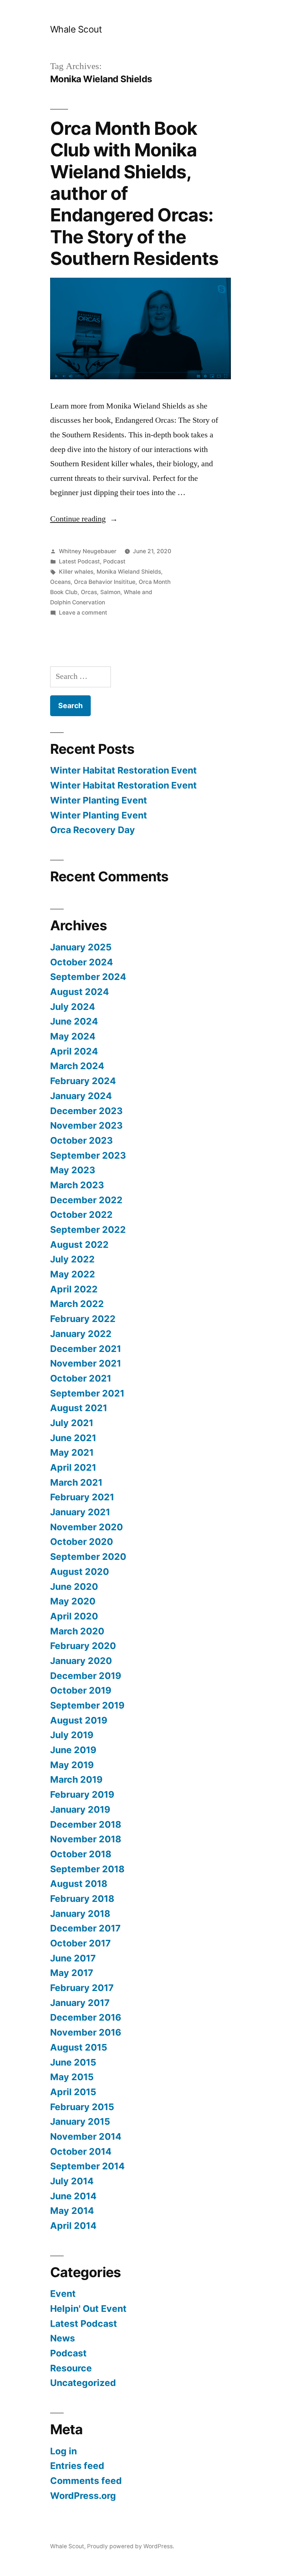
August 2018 (79, 1884)
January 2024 (81, 1096)
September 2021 (87, 1393)
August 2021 (79, 1408)
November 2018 (86, 1839)
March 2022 (77, 1304)
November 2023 (86, 1125)
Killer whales (76, 572)
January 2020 (81, 1661)
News (63, 2338)
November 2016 (86, 2032)
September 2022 (88, 1230)
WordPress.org (83, 2496)
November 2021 (86, 1363)
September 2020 (88, 1557)
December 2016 (86, 2017)
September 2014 (87, 2166)
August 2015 (79, 2047)
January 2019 (80, 1809)
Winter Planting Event (99, 800)
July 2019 (72, 1735)
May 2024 (73, 1036)
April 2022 (74, 1289)
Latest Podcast (79, 561)
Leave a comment (83, 613)
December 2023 (86, 1111)
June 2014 (73, 2196)
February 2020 (83, 1646)
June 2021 (73, 1438)
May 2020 (73, 1601)
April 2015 (73, 2092)
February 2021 (82, 1497)
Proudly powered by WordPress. (131, 2546)
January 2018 (80, 1914)
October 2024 (82, 962)
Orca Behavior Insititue (105, 582)
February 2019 (82, 1794)
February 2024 (83, 1081)
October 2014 (81, 2151)
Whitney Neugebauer (88, 551)
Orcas (89, 592)
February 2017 (82, 1988)
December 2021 (86, 1349)
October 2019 (81, 1690)
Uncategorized (83, 2383)
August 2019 (79, 1720)
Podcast (114, 561)
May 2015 (72, 2077)
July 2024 (73, 1007)
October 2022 (81, 1215)
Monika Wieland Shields (129, 572)
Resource (71, 2368)
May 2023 (73, 1170)
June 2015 (73, 2062)
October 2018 (81, 1854)
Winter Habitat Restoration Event (123, 770)
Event (63, 2294)
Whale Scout (76, 29)
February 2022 (83, 1319)
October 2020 (82, 1542)
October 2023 (81, 1140)
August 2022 (79, 1245)
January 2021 (80, 1512)
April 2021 (73, 1467)
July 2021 (72, 1423)
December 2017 (85, 1928)
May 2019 (72, 1765)
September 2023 (88, 1155)
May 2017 (72, 1973)
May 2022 (73, 1274)
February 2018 (82, 1899)
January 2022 (81, 1334)
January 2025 (81, 947)
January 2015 (80, 2121)
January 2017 (80, 2003)
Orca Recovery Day (93, 830)
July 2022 (72, 1259)
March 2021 (76, 1482)
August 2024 (80, 992)
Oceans (60, 582)
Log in (63, 2451)
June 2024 (74, 1021)
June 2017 (73, 1958)
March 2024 (77, 1066)
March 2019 (76, 1779)
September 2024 (88, 977)
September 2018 (87, 1869)
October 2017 (80, 1943)
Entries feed (77, 2466)
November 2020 (87, 1527)
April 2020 (74, 1616)
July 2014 (72, 2181)
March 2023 (77, 1185)
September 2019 (87, 1705)
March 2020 (77, 1631)
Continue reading (84, 519)
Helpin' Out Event (88, 2309)
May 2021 (72, 1452)
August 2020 (80, 1572)
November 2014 (86, 2136)
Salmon (110, 592)
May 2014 (72, 2211)
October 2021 (81, 1378)
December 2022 (86, 1200)
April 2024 (74, 1051)
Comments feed (86, 2481)
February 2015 (82, 2107)
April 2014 (73, 2226)
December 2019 (86, 1676)
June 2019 (73, 1750)
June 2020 (74, 1587)
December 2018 (86, 1824)
